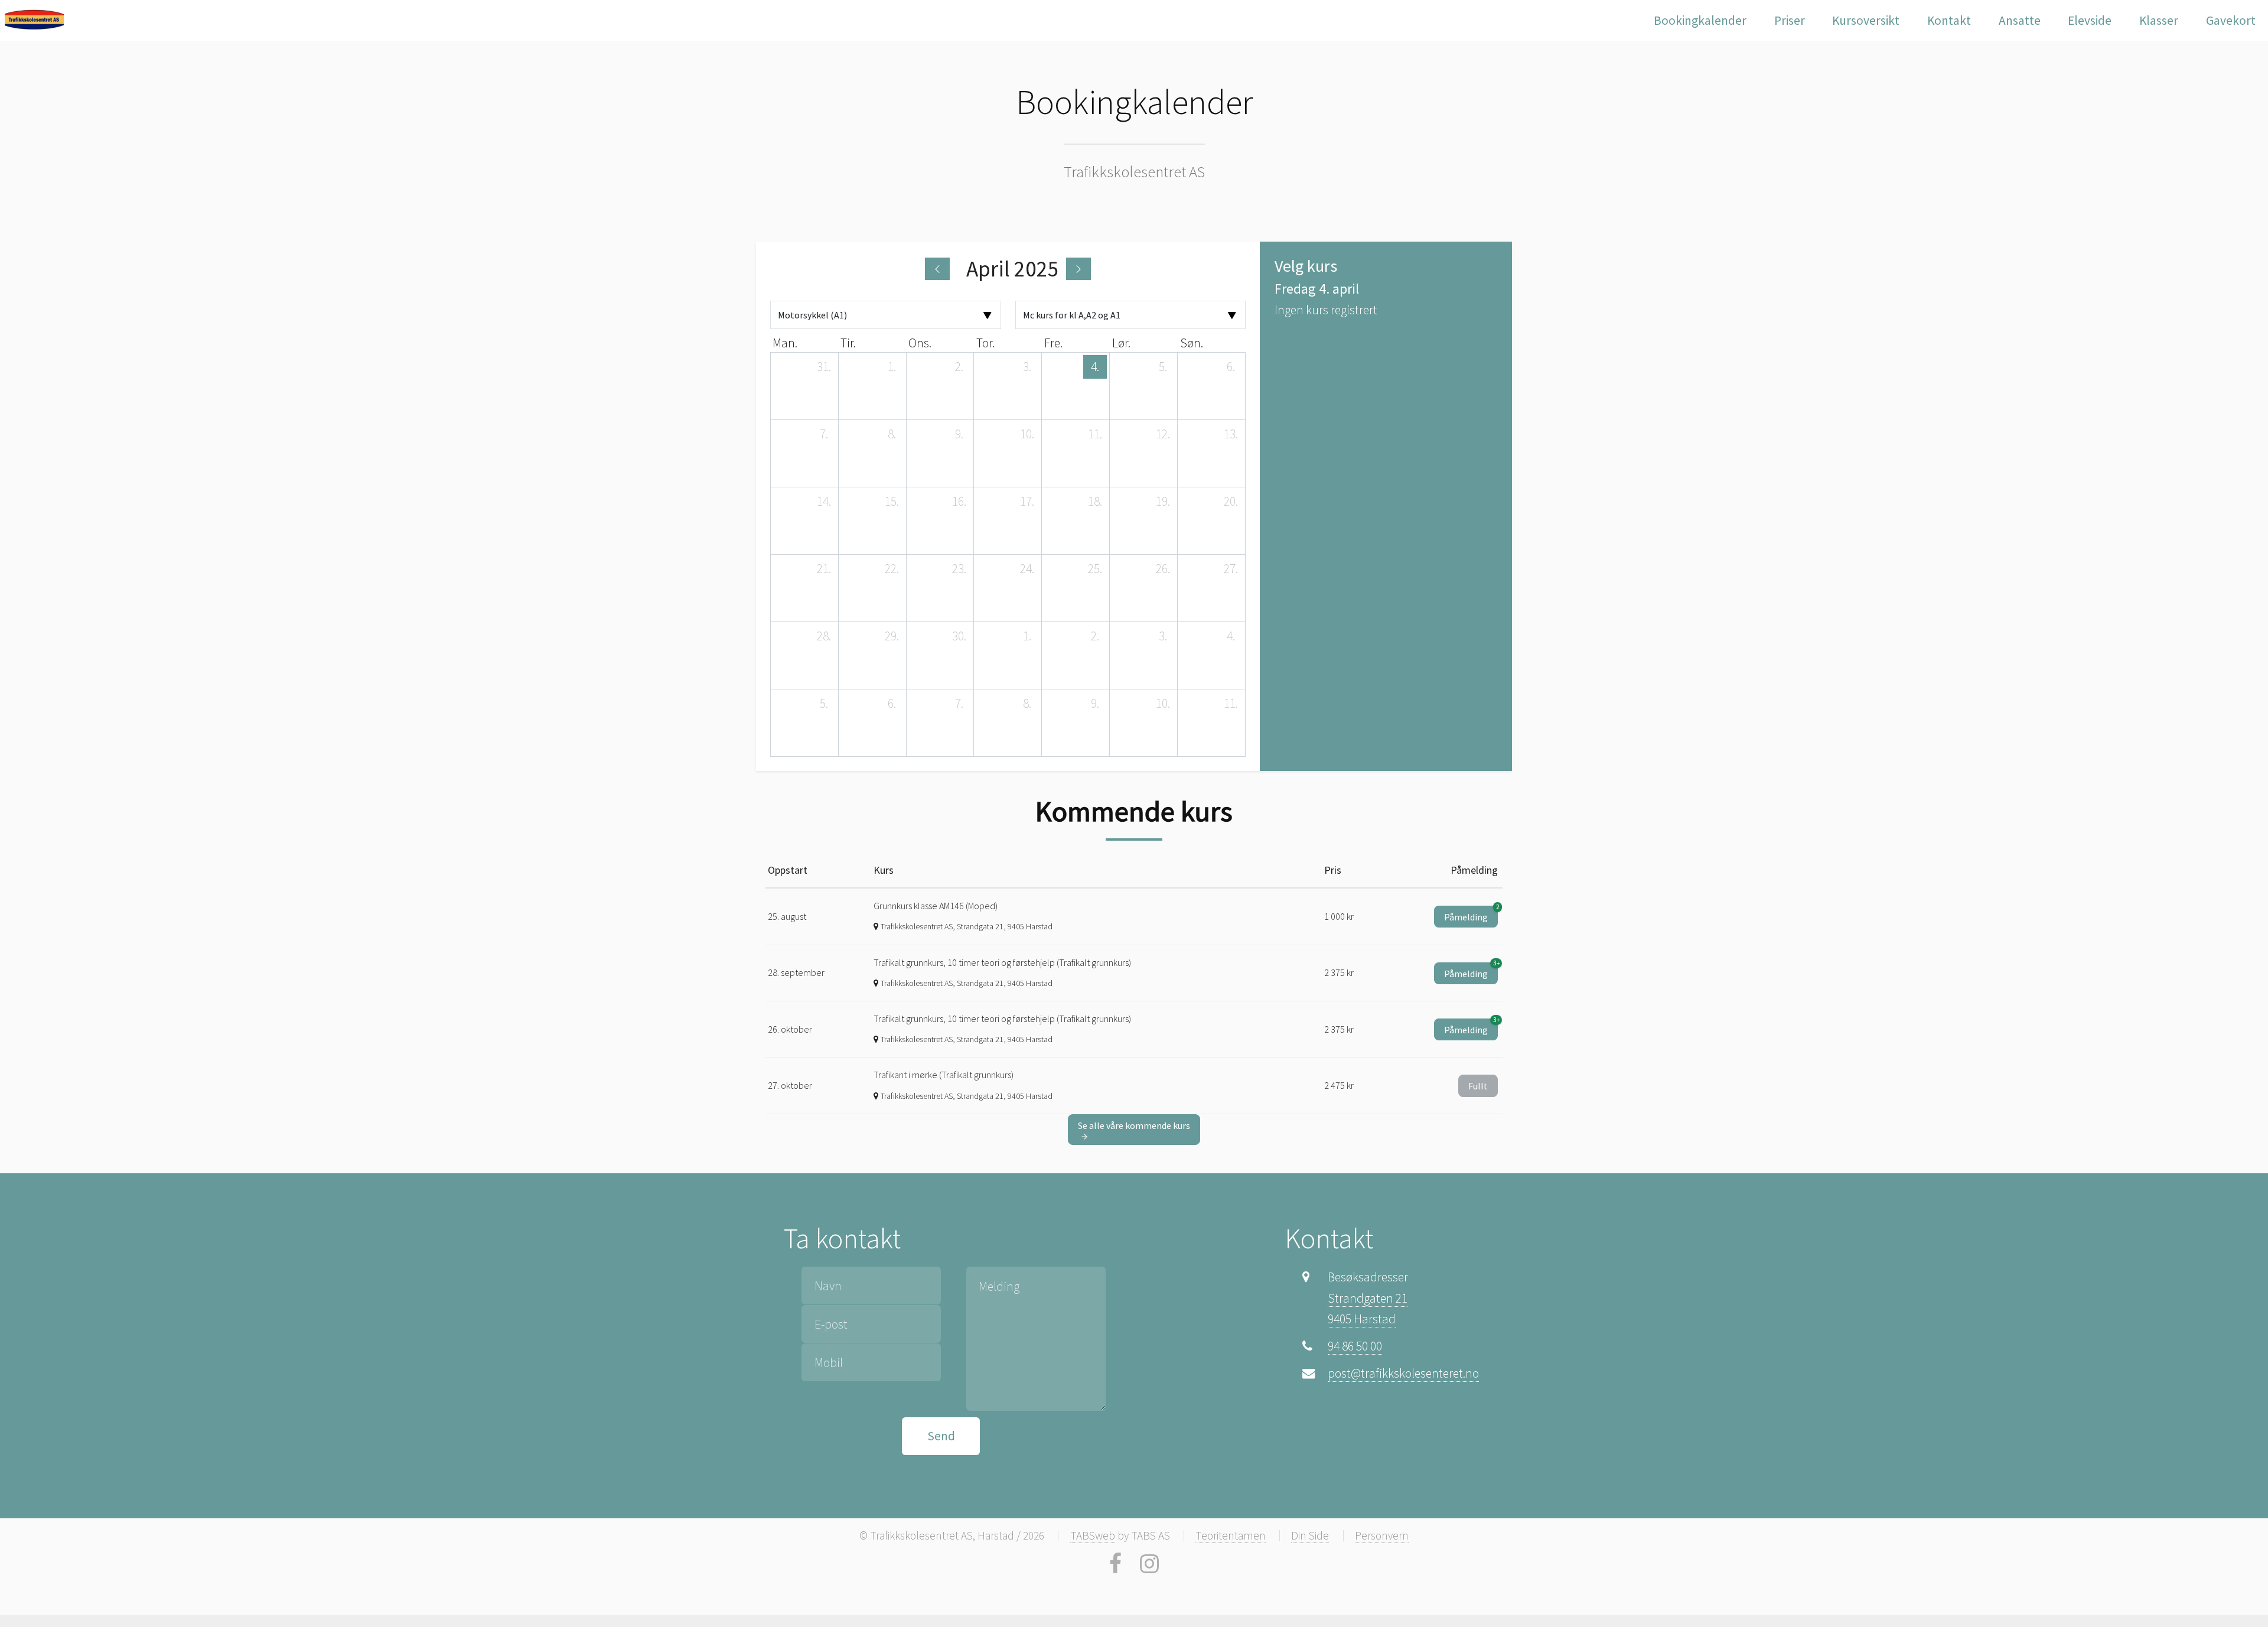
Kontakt (1949, 20)
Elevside (2090, 20)
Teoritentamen (1231, 1535)
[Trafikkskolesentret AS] (34, 19)
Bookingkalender (1700, 20)
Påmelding (1471, 914)
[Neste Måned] (1078, 269)
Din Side (1310, 1535)
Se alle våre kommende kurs (1134, 1125)
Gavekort (2231, 20)
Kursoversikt (1866, 20)
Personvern (1382, 1535)
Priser (1790, 20)
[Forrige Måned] (937, 269)
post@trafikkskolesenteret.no (1403, 1373)
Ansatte (2020, 20)
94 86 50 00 (1355, 1346)
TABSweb (1093, 1535)
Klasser (2159, 20)
